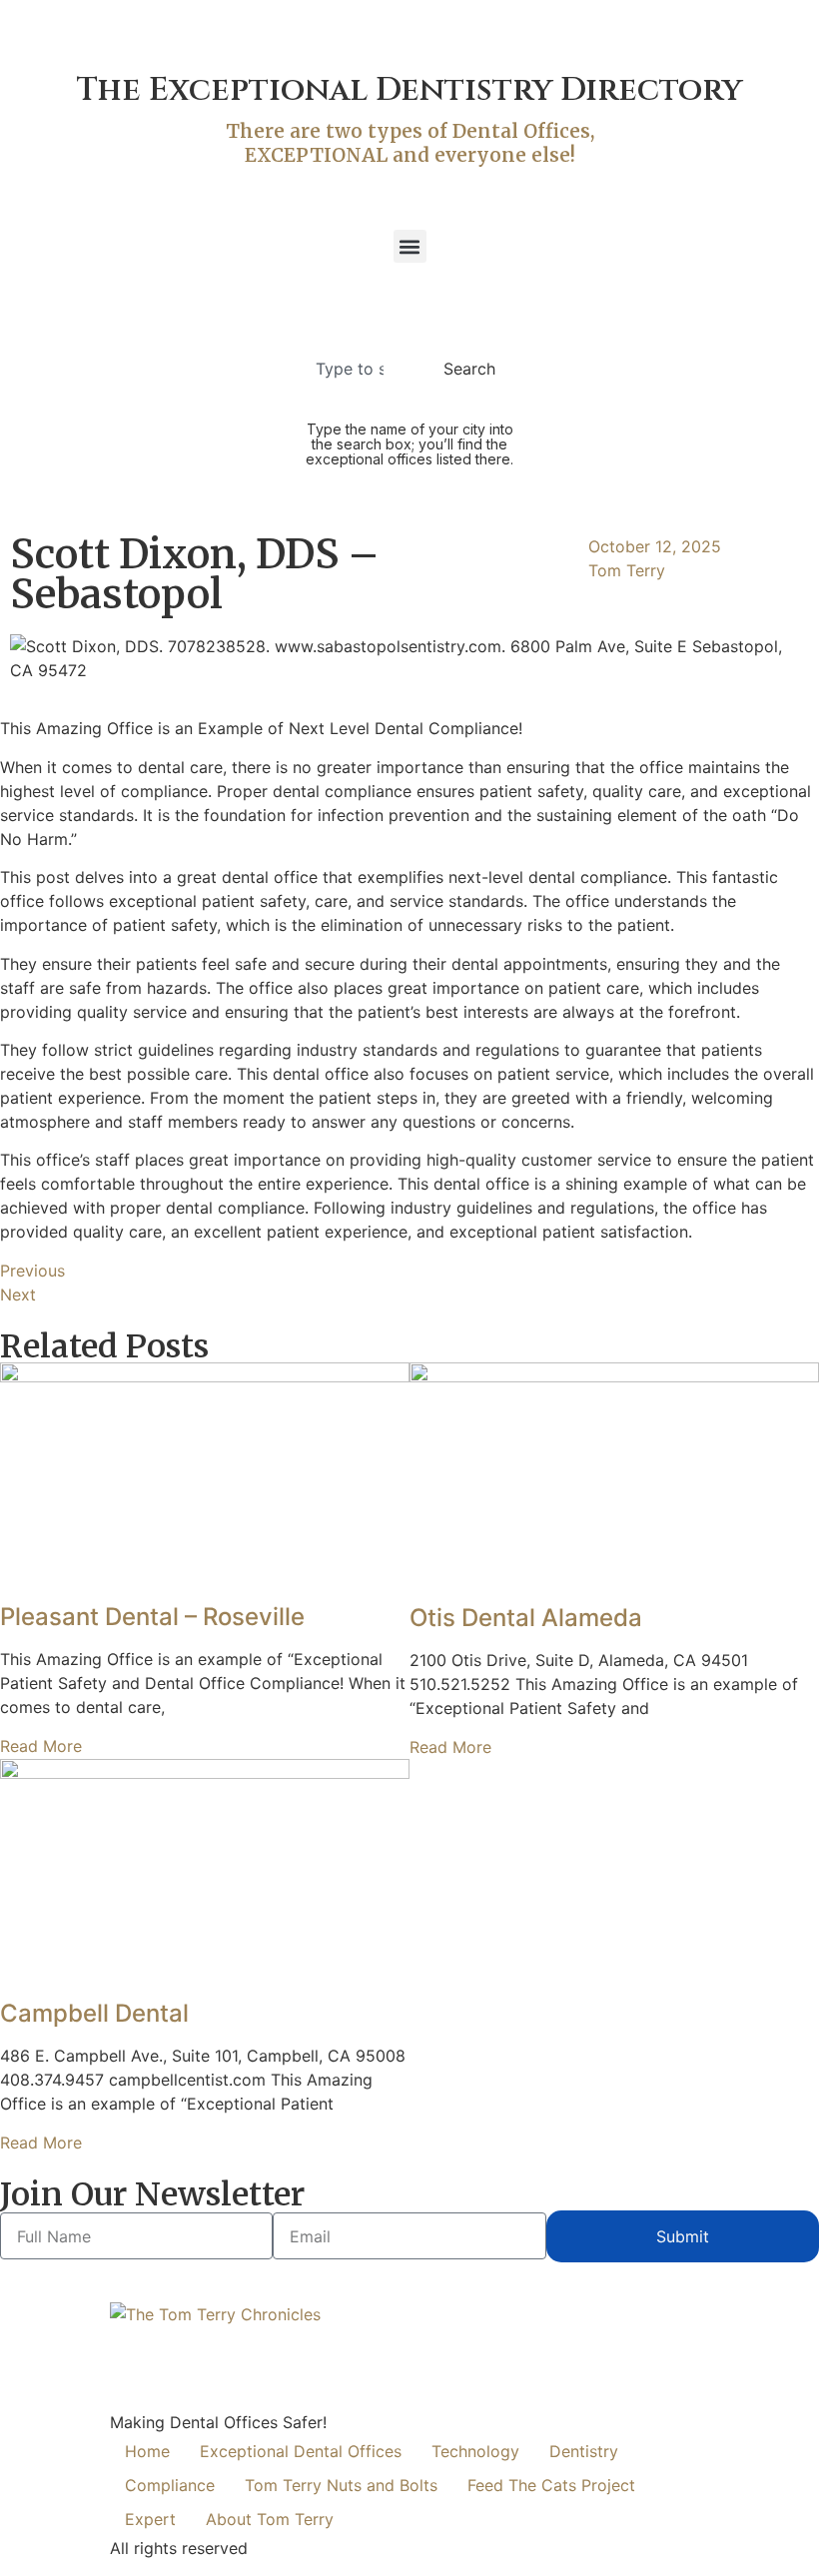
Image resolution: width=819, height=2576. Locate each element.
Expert (150, 2519)
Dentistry (584, 2451)
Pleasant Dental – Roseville (152, 1617)
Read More (41, 1746)
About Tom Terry (270, 2519)
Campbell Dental (94, 2013)
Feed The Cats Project (551, 2485)
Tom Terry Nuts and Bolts (341, 2485)
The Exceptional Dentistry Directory (409, 90)
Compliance (170, 2485)
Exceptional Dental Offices (301, 2451)
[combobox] (356, 369)
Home (147, 2451)
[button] (410, 246)
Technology (475, 2451)
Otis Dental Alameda (526, 1618)
